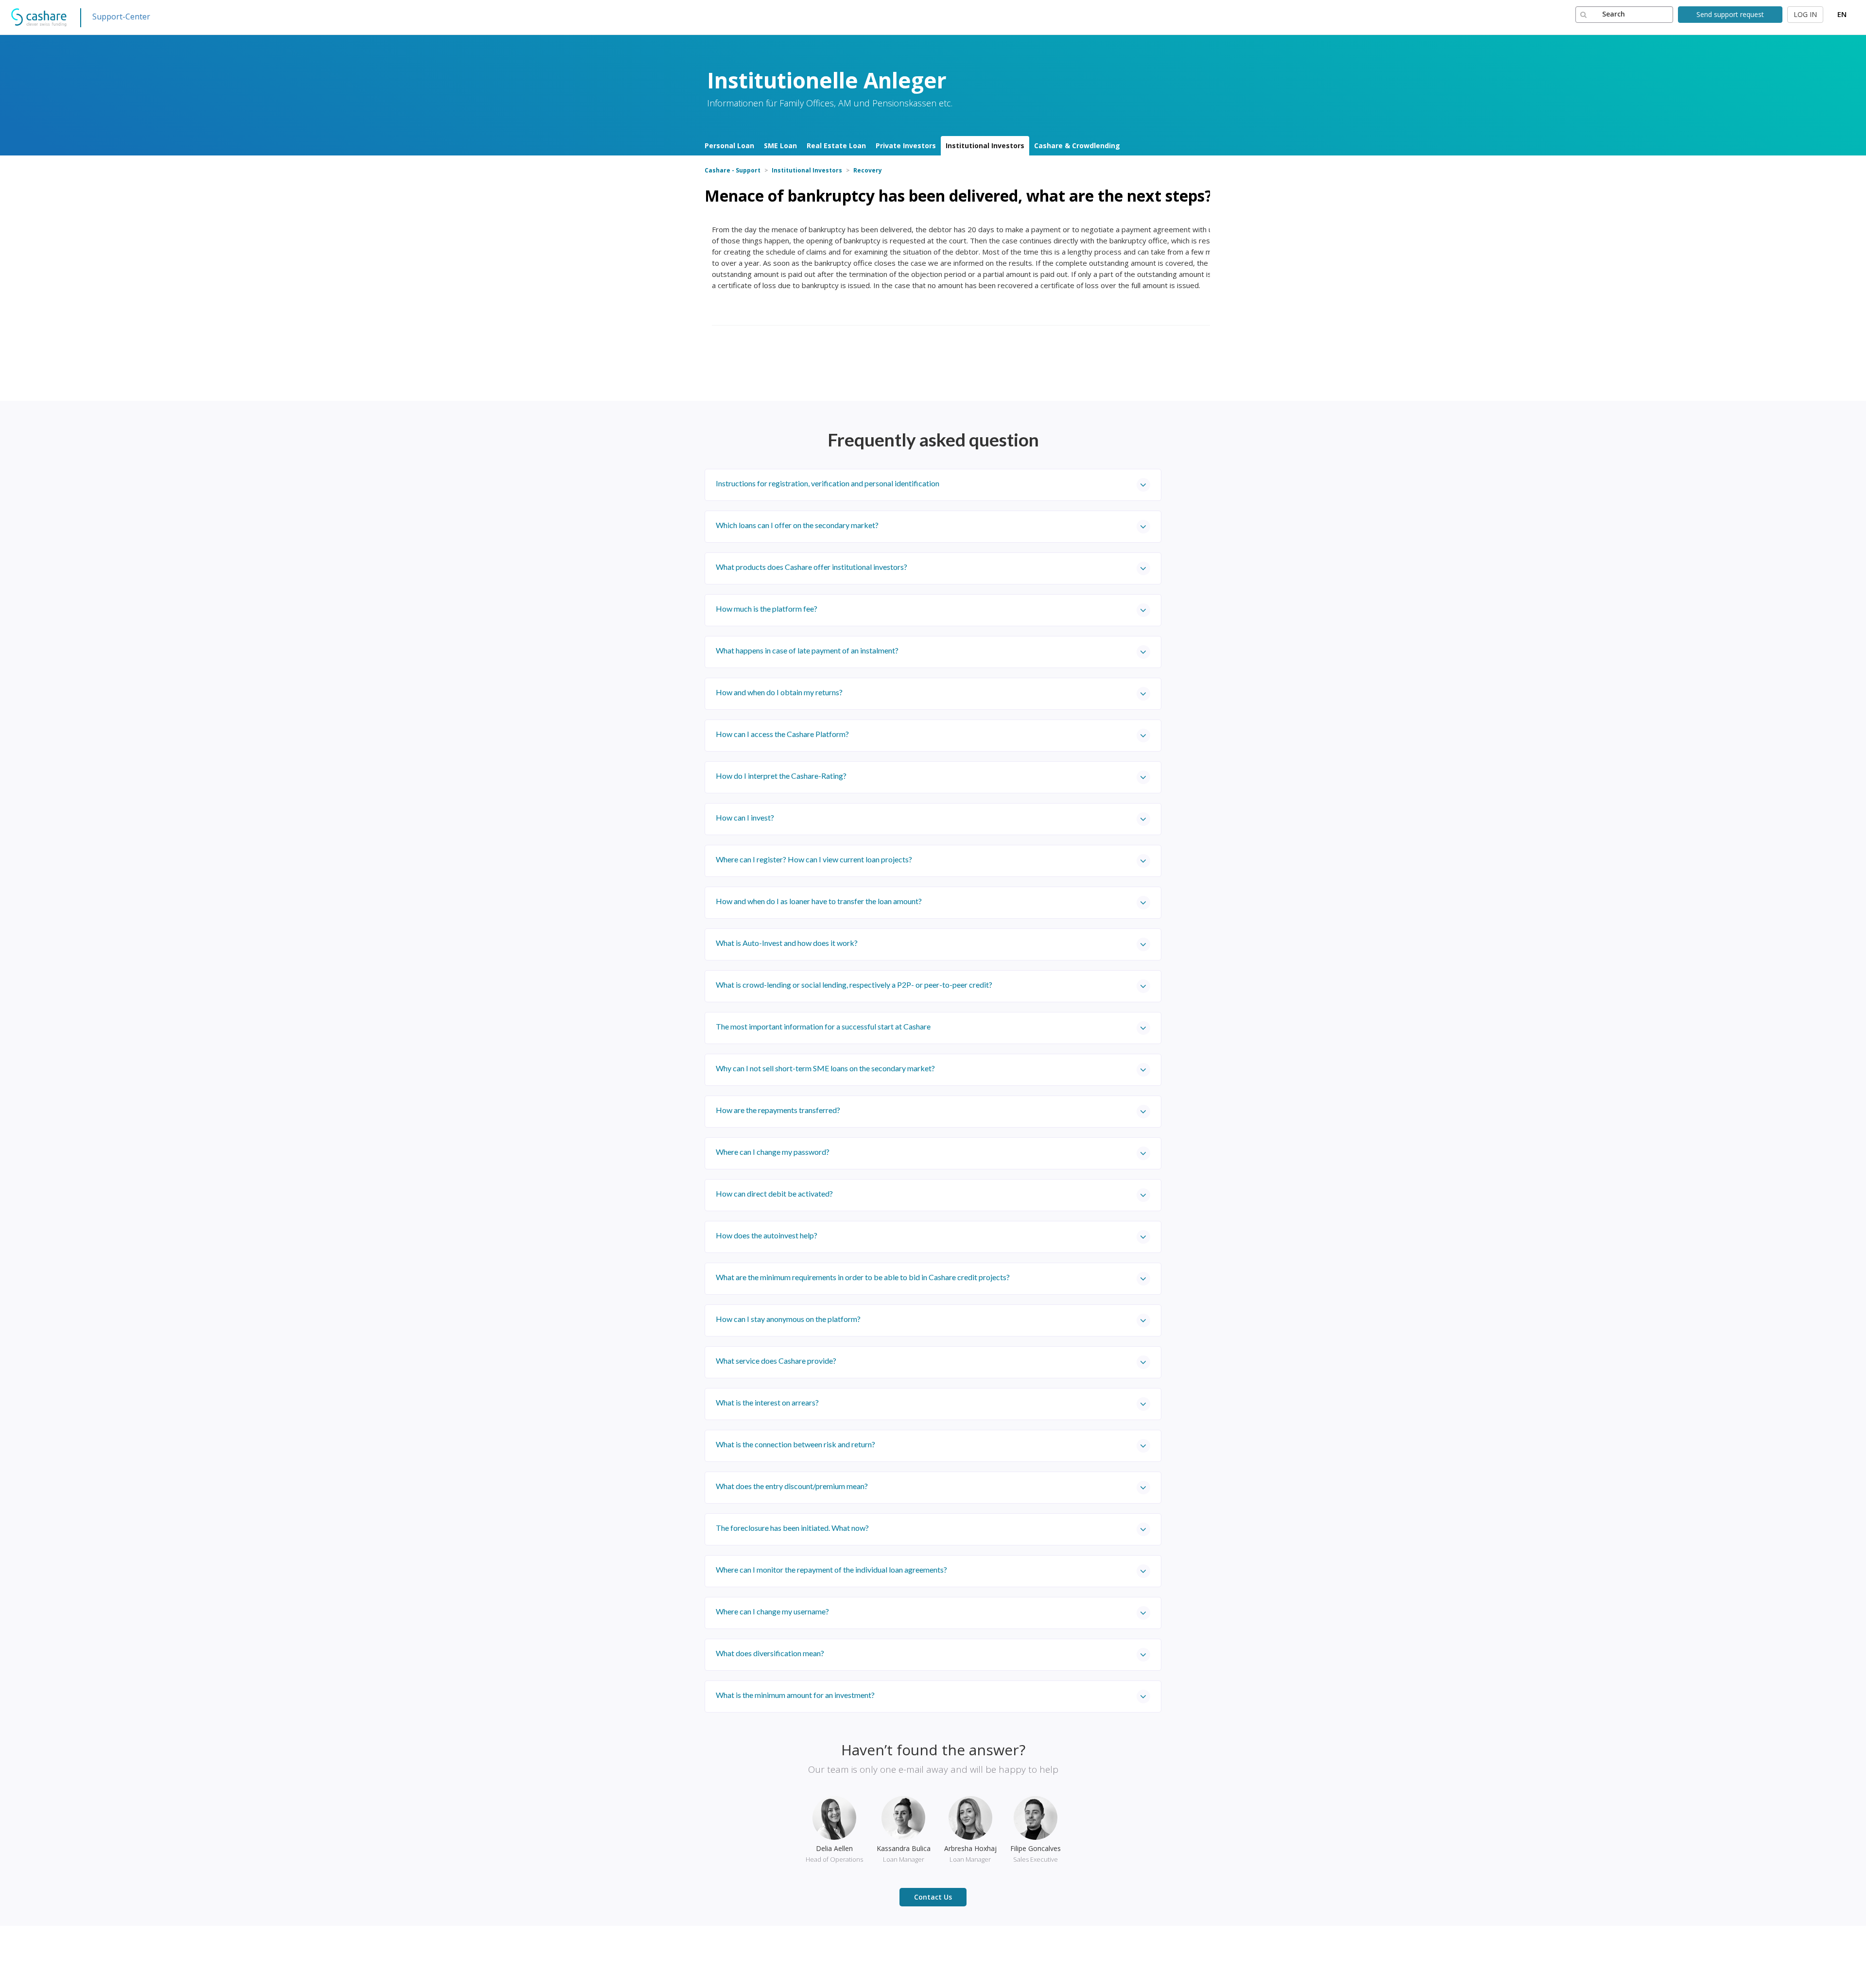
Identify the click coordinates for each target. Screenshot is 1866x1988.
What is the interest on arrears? (767, 1402)
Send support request (1730, 14)
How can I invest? (745, 817)
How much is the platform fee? (767, 608)
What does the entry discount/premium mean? (792, 1486)
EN (1842, 14)
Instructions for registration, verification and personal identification (828, 483)
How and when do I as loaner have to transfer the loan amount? (819, 901)
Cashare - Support (733, 170)
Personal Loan (729, 146)
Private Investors (906, 146)
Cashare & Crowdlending (1077, 146)
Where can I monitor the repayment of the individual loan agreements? (831, 1569)
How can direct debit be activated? (774, 1193)
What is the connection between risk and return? (795, 1444)
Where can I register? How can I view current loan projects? (814, 859)
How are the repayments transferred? (778, 1110)
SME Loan (780, 146)
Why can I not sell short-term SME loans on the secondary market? (825, 1068)
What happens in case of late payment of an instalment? (807, 650)
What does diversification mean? (770, 1653)
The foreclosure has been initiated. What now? (792, 1528)
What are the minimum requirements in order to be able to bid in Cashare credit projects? (863, 1277)
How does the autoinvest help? (767, 1235)
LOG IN (1805, 14)
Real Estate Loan (836, 146)
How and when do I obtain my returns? (779, 692)
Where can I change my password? (773, 1152)
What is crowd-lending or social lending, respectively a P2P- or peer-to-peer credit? (854, 985)
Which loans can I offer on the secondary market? (797, 525)
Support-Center (121, 17)
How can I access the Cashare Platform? (782, 734)
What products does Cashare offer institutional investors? (812, 567)
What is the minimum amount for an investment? (795, 1695)
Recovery (868, 170)
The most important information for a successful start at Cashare (823, 1026)
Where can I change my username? (772, 1611)
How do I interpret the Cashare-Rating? (781, 776)
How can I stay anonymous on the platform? (788, 1319)
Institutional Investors (985, 146)
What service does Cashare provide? (776, 1361)
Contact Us (933, 1897)
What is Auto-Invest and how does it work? (787, 943)
